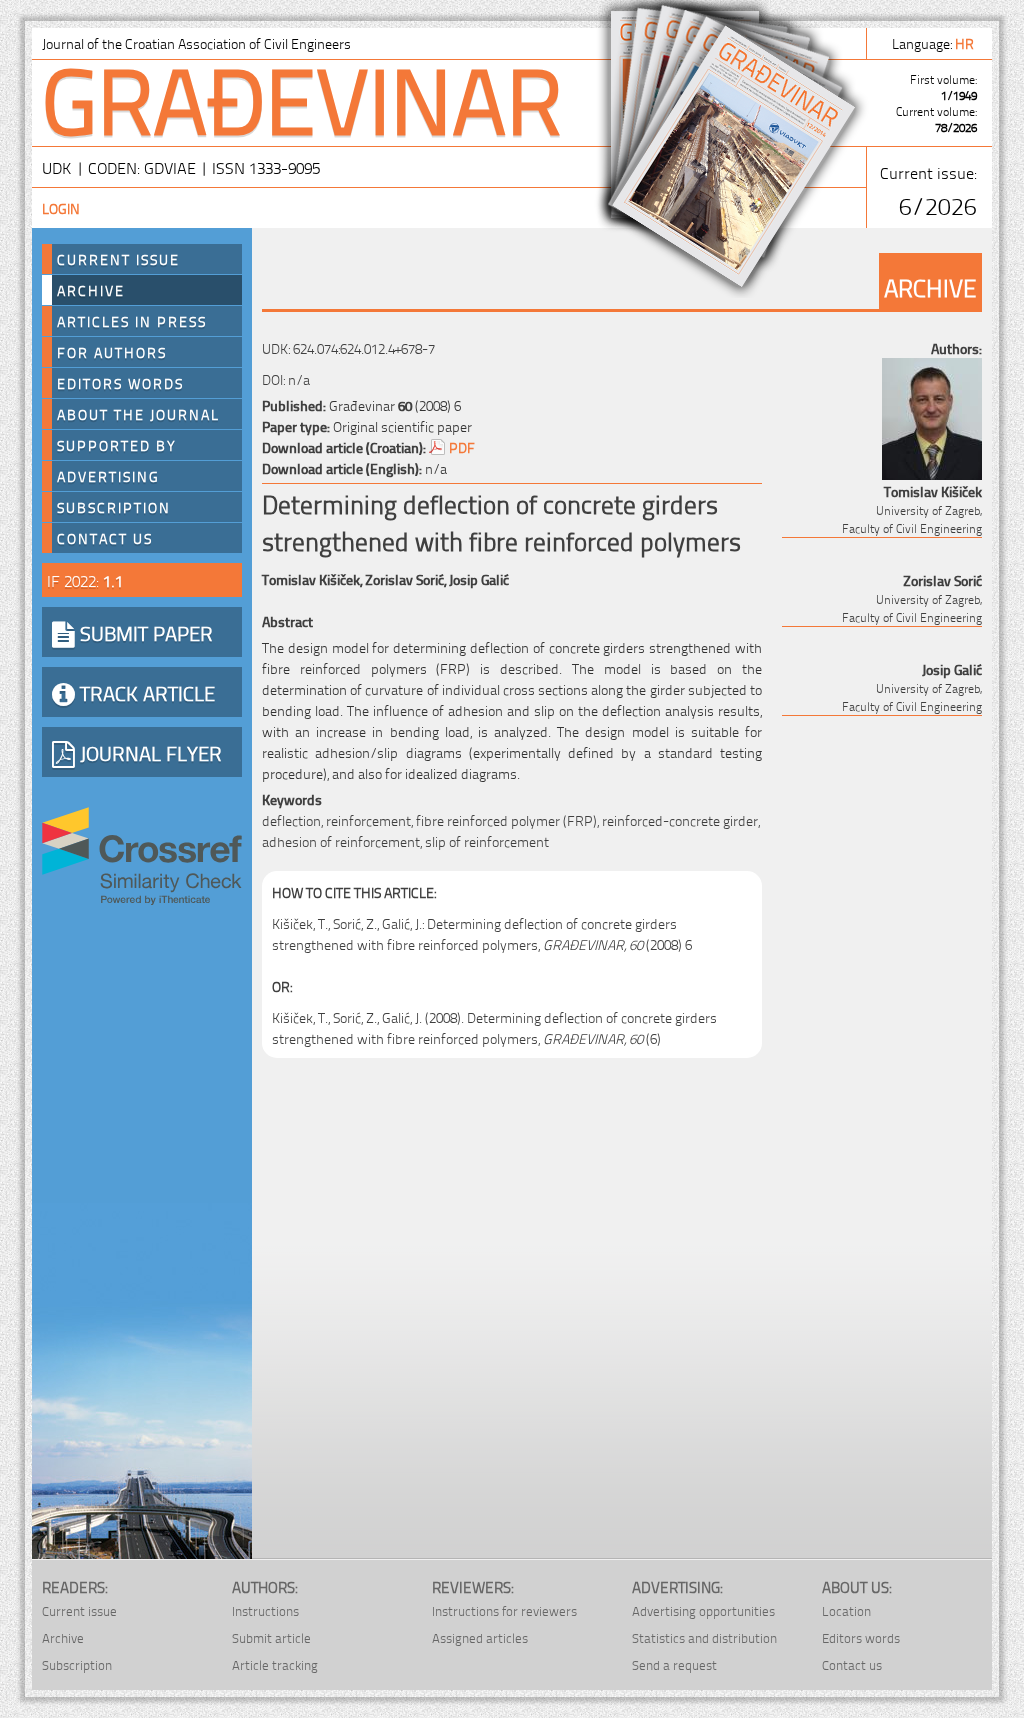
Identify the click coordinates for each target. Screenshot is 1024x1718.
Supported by (117, 445)
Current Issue (118, 259)
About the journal (138, 414)
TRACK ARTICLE (145, 692)
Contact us (105, 538)
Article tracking (275, 1664)
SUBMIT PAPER (144, 632)
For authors (112, 352)
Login (61, 207)
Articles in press (132, 321)
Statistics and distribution (704, 1637)
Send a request (674, 1664)
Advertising (108, 476)
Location (846, 1610)
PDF (462, 446)
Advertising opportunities (703, 1610)
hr (966, 42)
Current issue (79, 1610)
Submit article (271, 1637)
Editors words (120, 383)
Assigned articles (480, 1637)
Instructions (265, 1610)
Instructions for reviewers (504, 1610)
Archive (91, 290)
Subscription (114, 507)
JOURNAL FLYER (148, 752)
